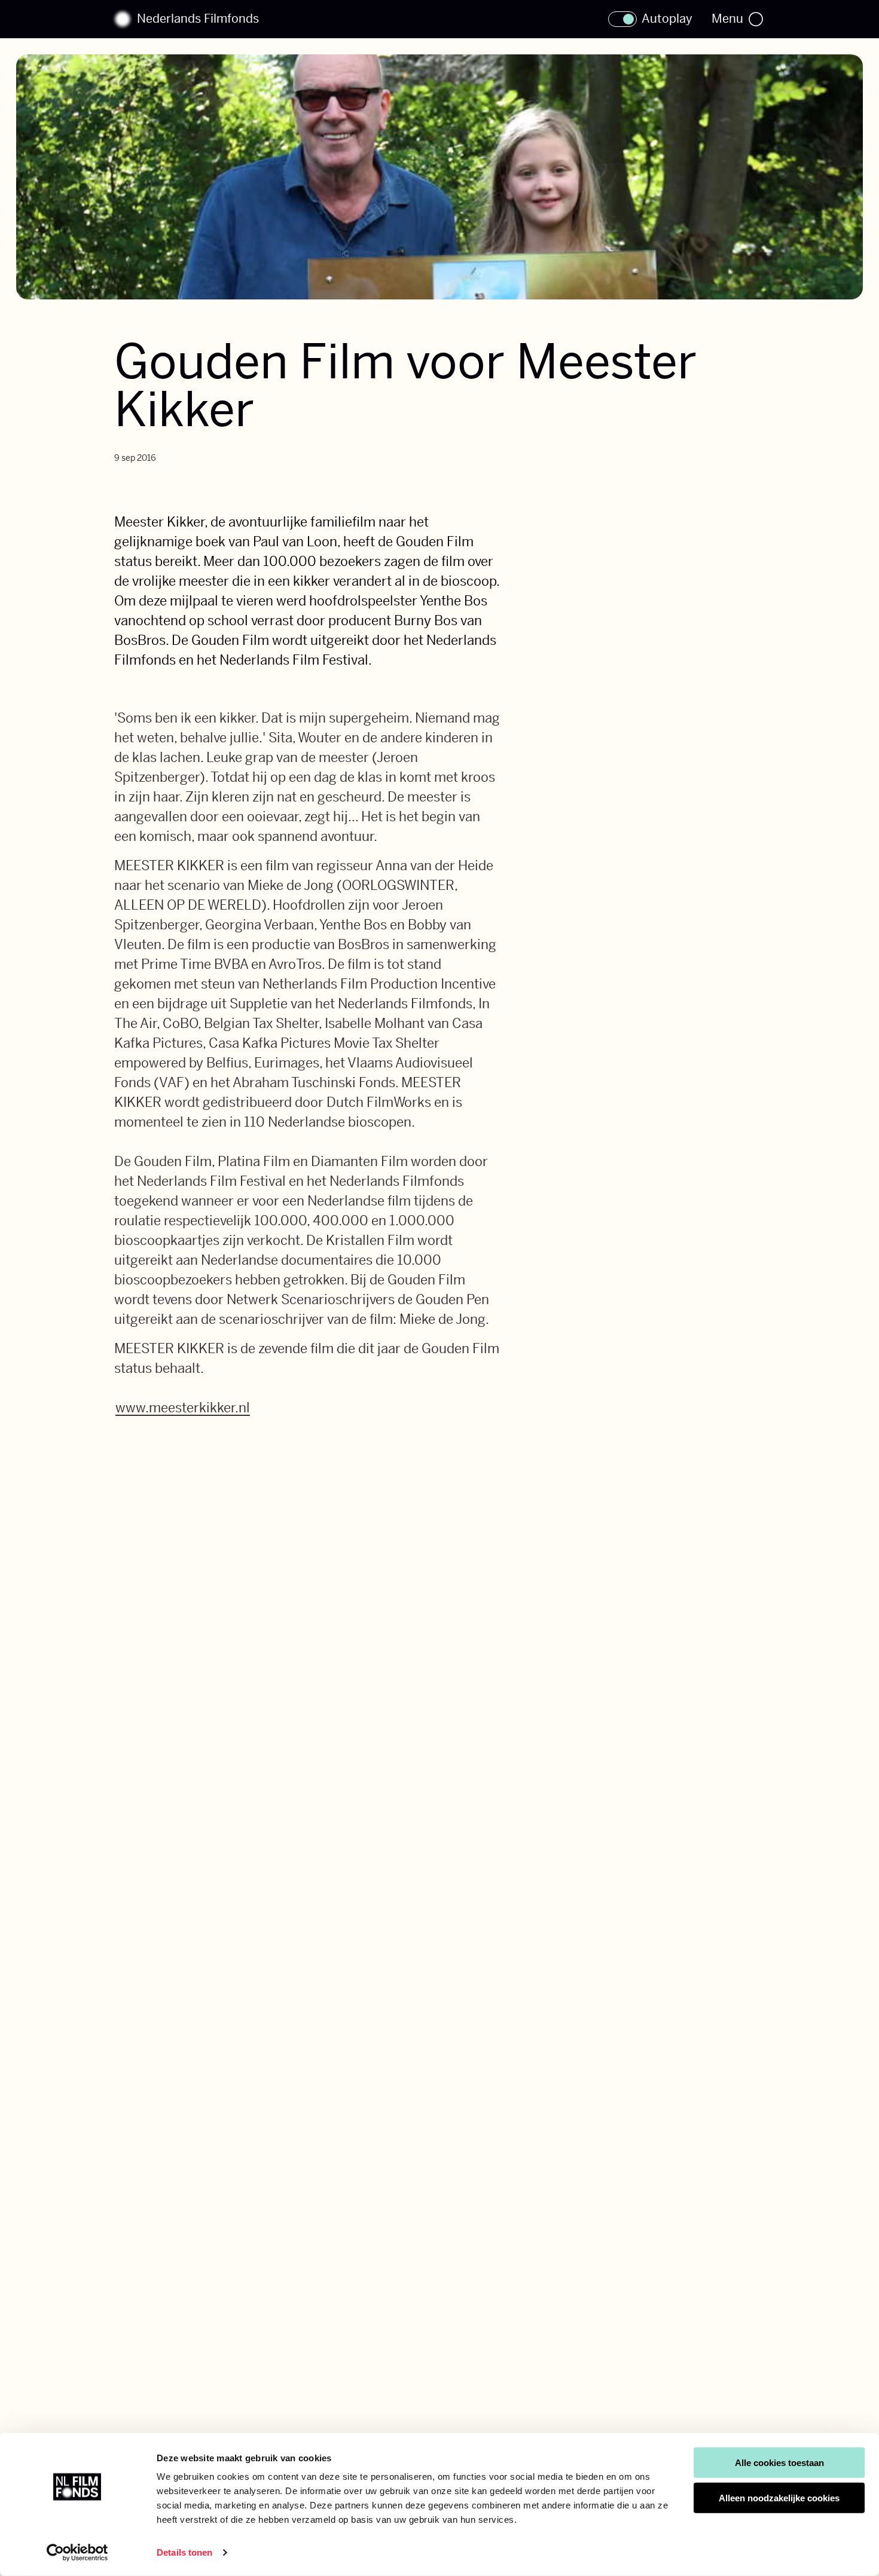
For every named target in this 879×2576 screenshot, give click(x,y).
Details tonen (184, 2552)
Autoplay (667, 19)
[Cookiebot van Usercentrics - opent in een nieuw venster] (77, 2553)
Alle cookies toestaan (779, 2463)
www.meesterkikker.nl (183, 1408)
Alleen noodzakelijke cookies (779, 2498)
